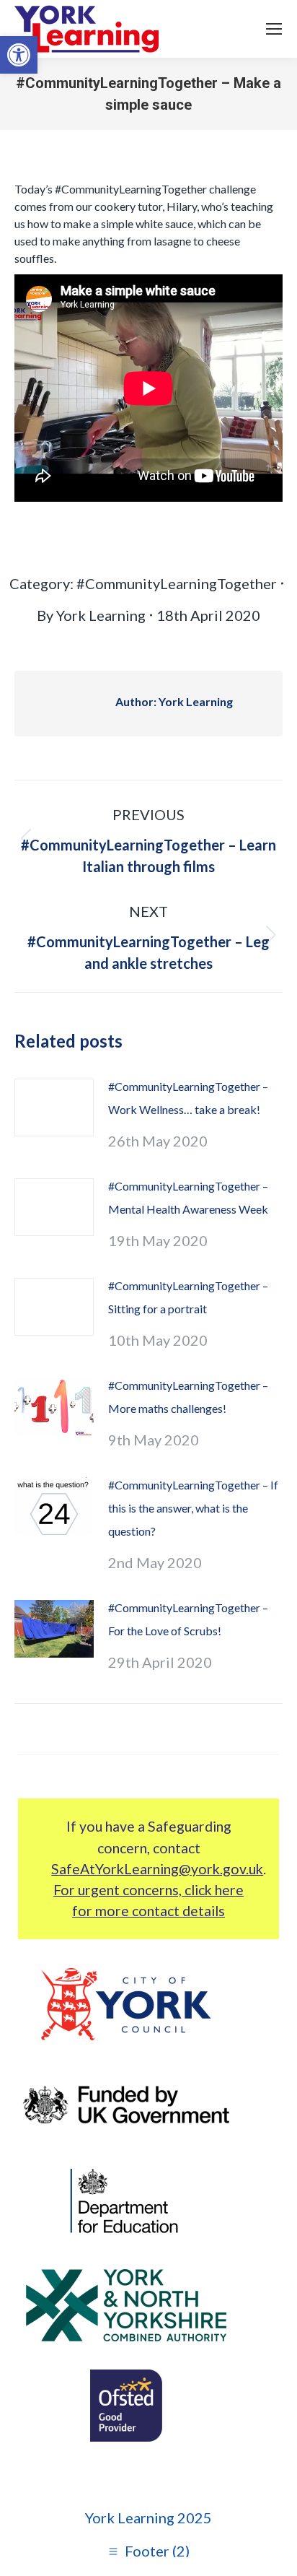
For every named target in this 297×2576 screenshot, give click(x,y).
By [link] (91, 615)
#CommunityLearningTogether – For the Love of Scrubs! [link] (188, 1619)
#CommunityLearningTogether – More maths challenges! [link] (188, 1397)
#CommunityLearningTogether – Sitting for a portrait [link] (188, 1297)
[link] (19, 55)
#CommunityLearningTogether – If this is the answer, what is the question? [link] (193, 1508)
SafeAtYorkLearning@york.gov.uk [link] (157, 1869)
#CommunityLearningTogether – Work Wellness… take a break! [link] (188, 1098)
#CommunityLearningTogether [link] (177, 583)
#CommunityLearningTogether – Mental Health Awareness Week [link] (188, 1197)
